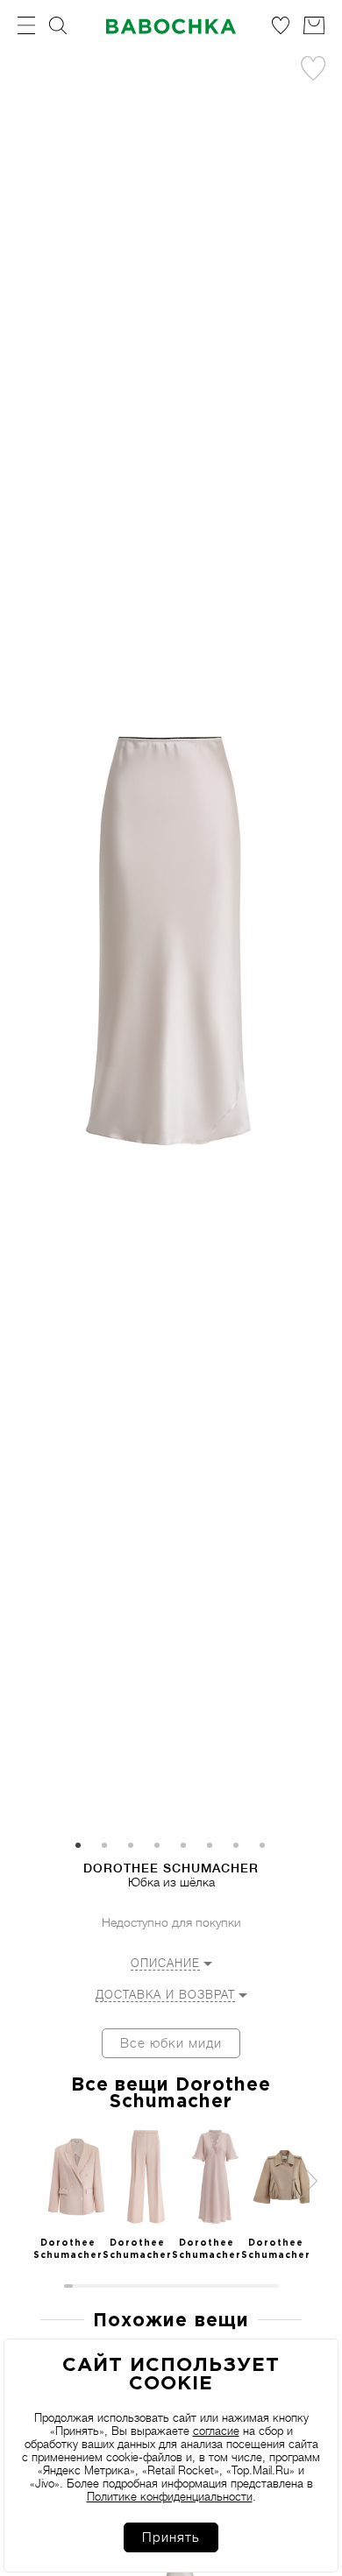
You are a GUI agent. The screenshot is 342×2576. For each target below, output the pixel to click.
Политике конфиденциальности (170, 2497)
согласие (216, 2431)
